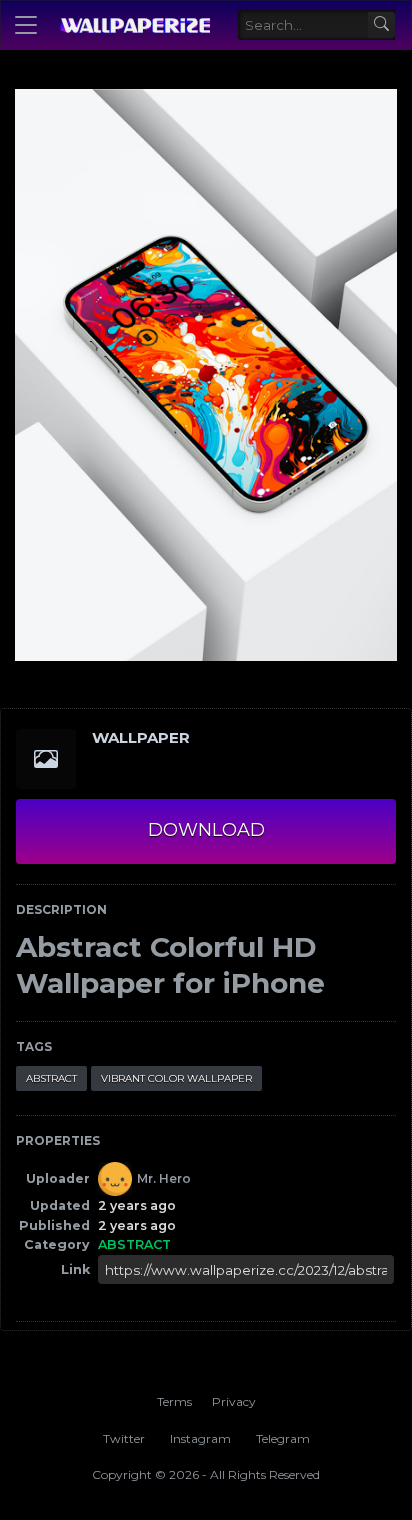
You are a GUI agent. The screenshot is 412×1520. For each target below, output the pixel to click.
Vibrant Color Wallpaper (176, 1078)
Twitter (124, 1438)
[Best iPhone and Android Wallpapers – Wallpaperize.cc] (134, 25)
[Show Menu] (26, 25)
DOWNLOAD (206, 830)
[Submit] (381, 25)
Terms (174, 1401)
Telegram (283, 1438)
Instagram (200, 1438)
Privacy (234, 1401)
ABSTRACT (51, 1078)
